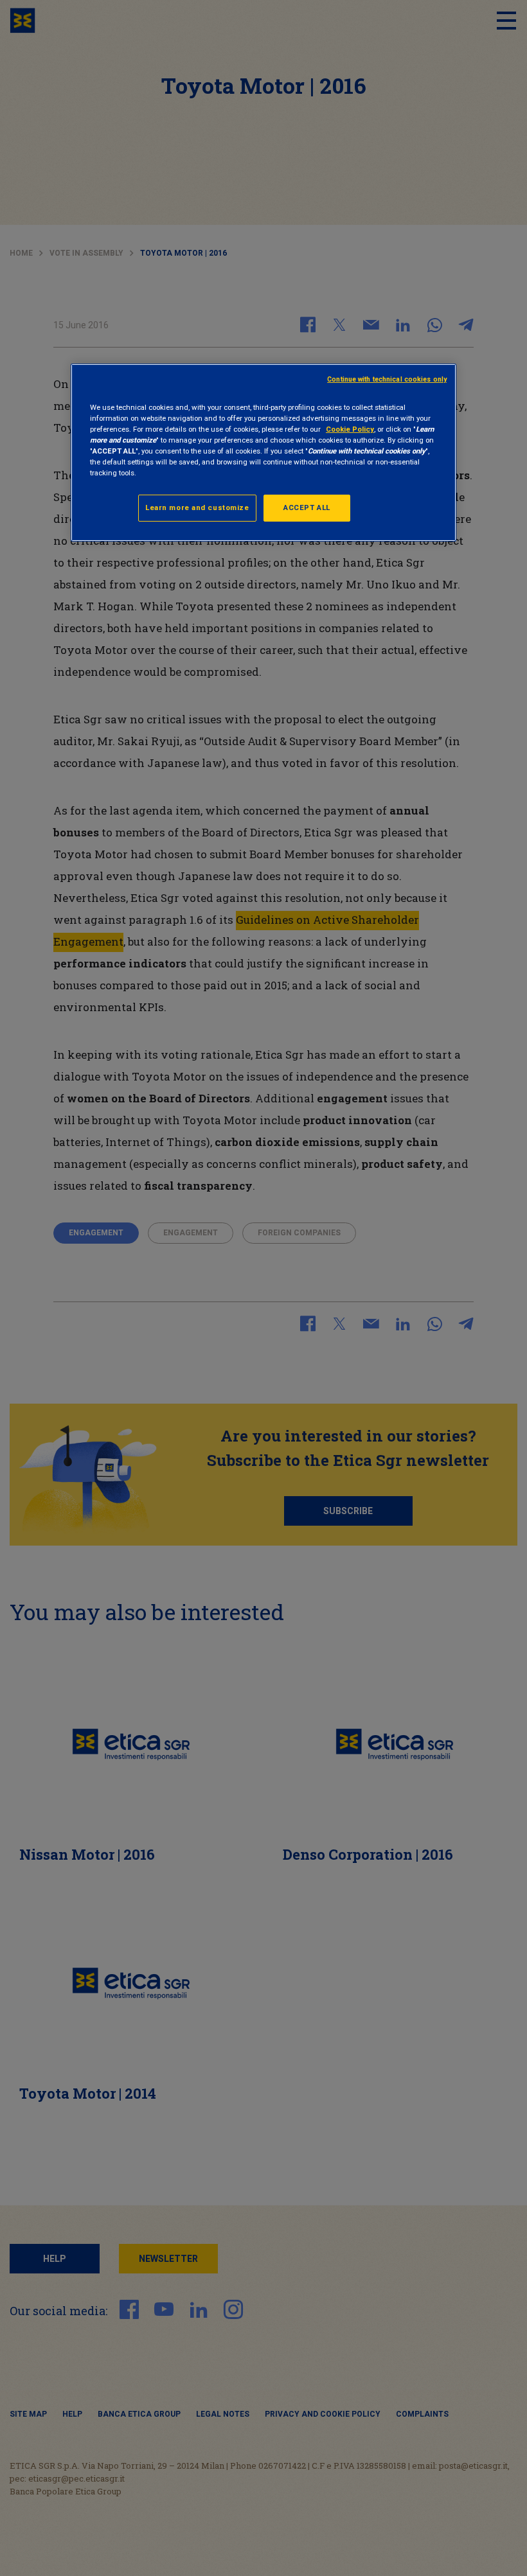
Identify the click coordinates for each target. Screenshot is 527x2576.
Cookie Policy (350, 429)
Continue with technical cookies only (387, 379)
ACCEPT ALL (307, 507)
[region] (263, 452)
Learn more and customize (197, 507)
